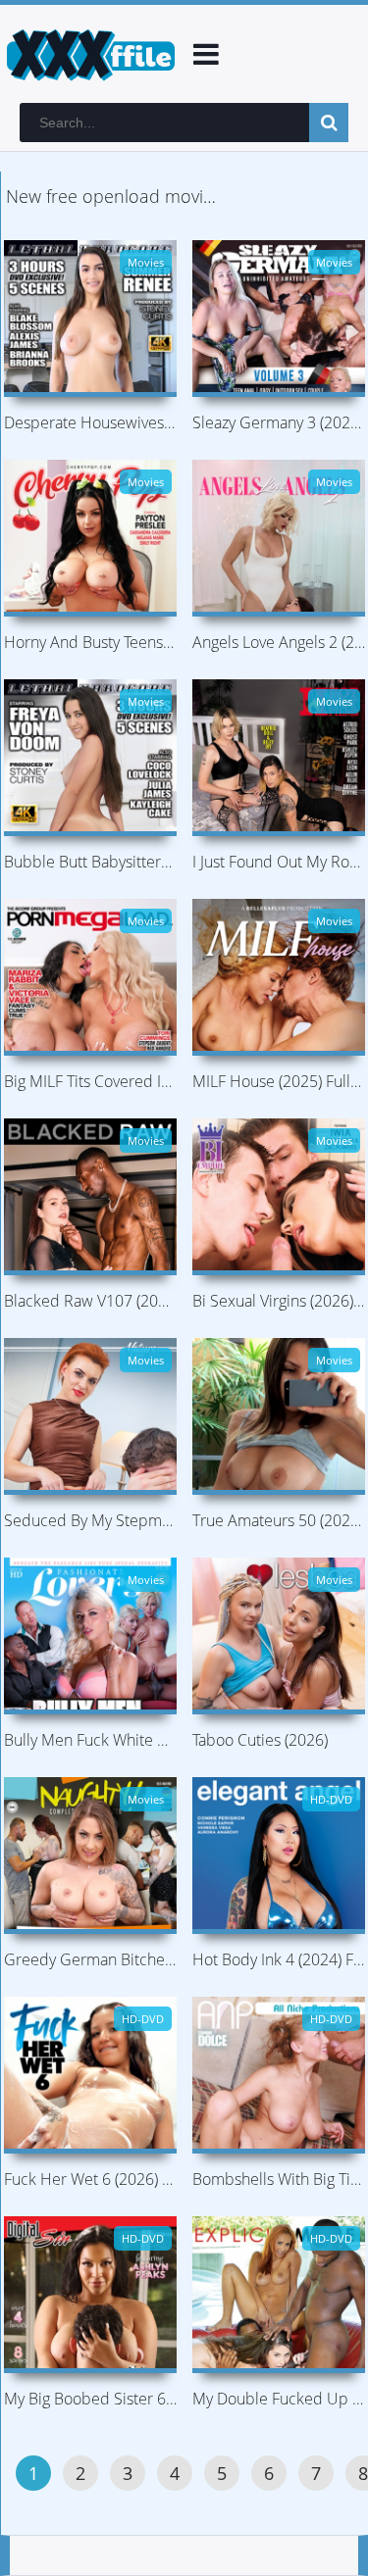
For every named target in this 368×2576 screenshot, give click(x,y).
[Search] (329, 123)
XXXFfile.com (88, 54)
